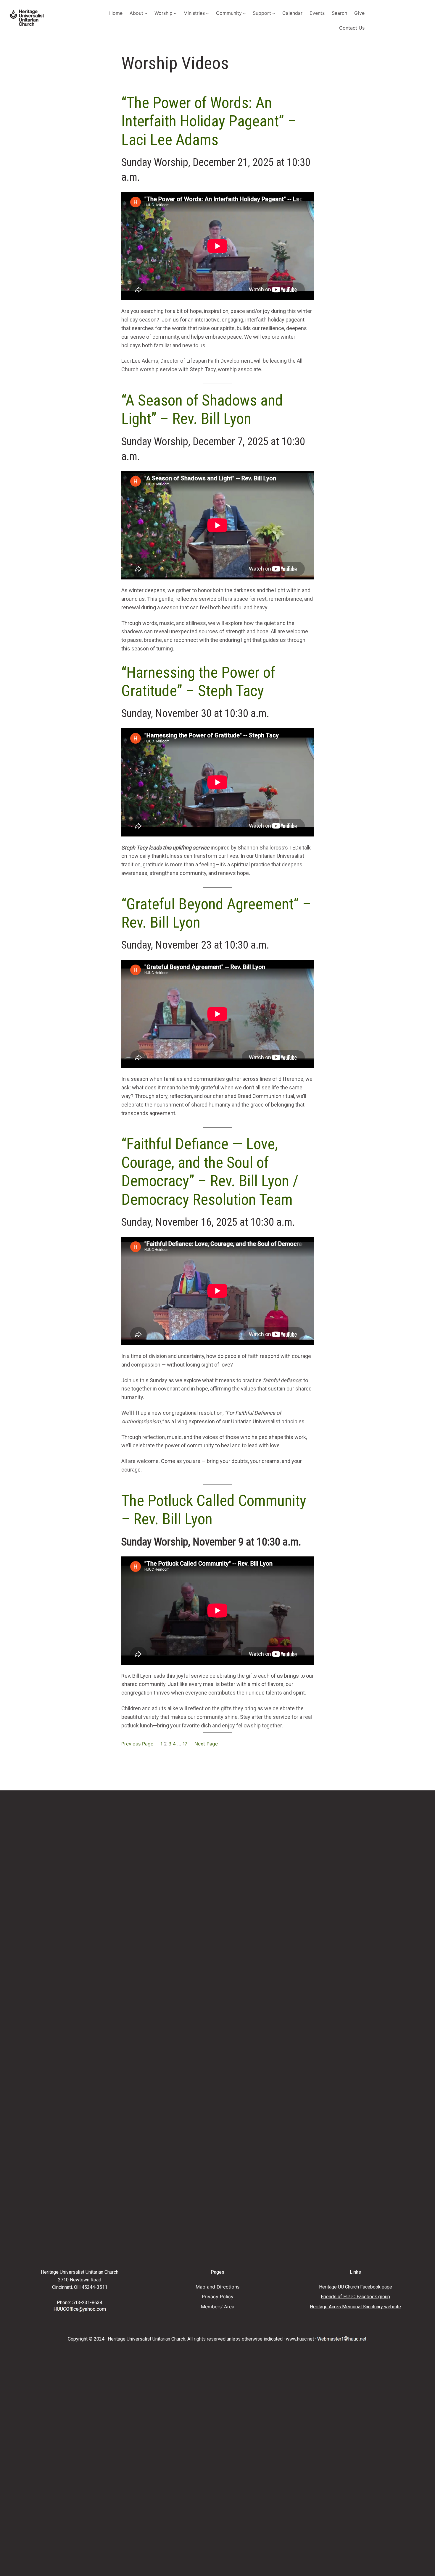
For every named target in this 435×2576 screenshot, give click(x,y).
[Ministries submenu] (207, 13)
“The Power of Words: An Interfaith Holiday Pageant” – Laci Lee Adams (209, 121)
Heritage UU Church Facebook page (356, 2287)
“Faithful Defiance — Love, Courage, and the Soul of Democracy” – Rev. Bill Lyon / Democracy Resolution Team (210, 1172)
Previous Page (137, 1744)
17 (185, 1744)
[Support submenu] (274, 13)
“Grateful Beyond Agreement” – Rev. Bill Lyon (216, 913)
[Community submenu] (244, 13)
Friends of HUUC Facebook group (355, 2297)
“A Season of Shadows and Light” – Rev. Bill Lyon (202, 410)
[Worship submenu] (175, 13)
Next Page (206, 1744)
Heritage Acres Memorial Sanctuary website (355, 2307)
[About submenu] (146, 13)
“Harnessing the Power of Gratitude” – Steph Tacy (198, 682)
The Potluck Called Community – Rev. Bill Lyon (214, 1510)
